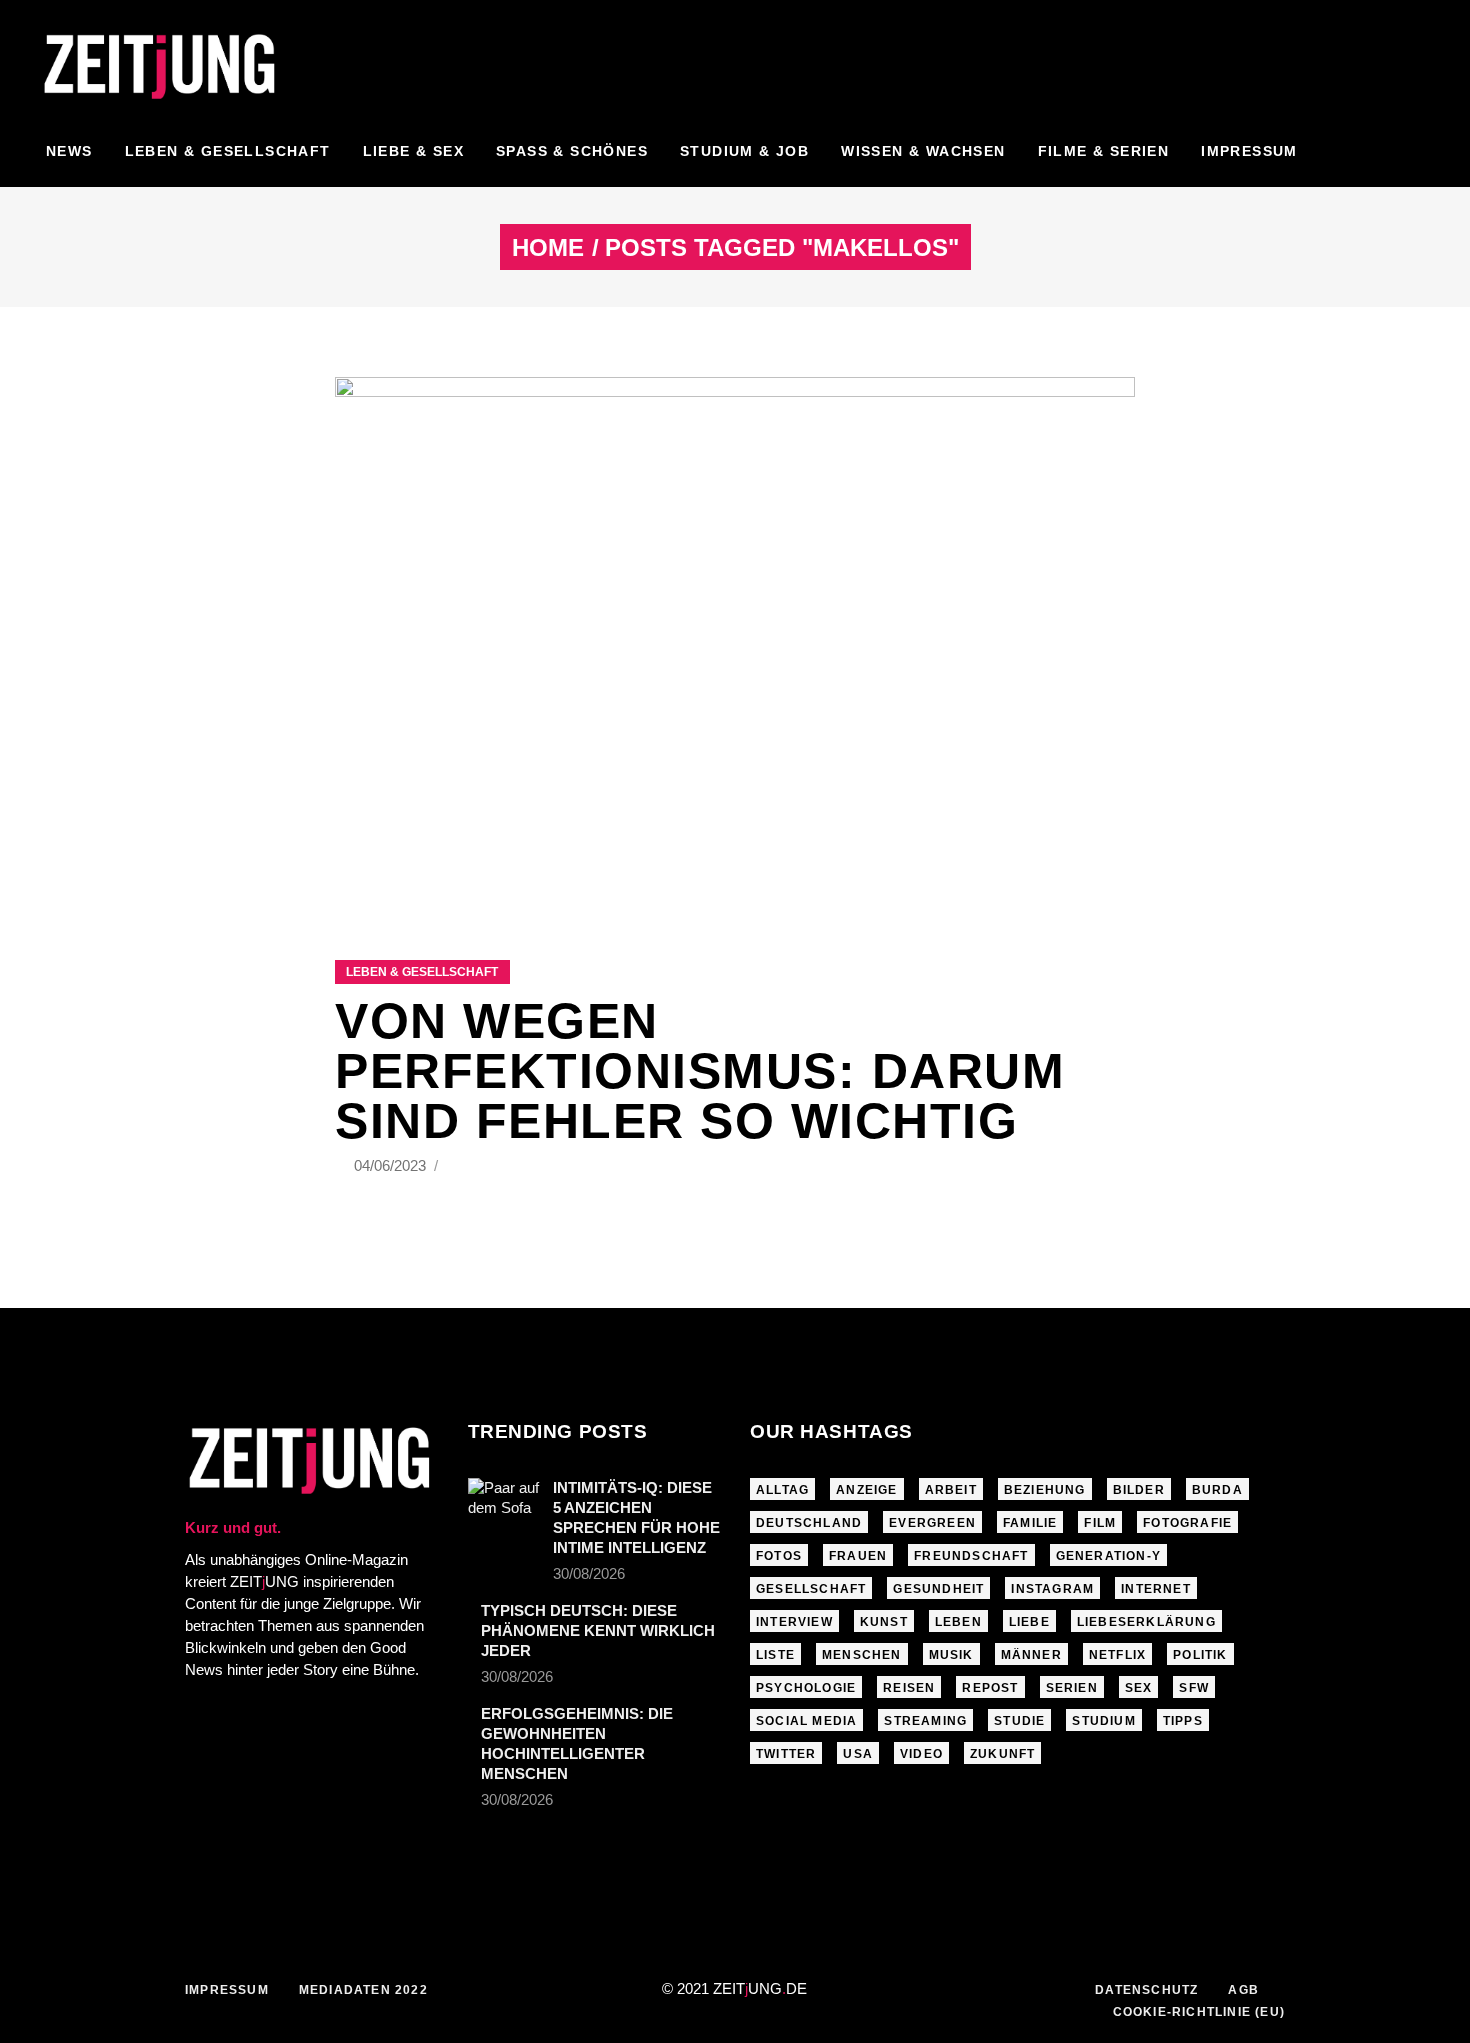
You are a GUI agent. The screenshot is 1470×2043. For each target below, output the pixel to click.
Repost (990, 1688)
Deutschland (809, 1523)
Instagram (1052, 1589)
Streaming (925, 1721)
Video (921, 1754)
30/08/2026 (589, 1573)
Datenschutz (1146, 1990)
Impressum (227, 1990)
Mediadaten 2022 (363, 1990)
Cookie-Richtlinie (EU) (1199, 2012)
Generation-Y (1108, 1556)
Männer (1031, 1655)
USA (858, 1754)
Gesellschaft (811, 1589)
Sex (1139, 1688)
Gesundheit (938, 1589)
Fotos (779, 1556)
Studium (1103, 1721)
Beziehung (1045, 1490)
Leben (958, 1622)
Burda (1217, 1490)
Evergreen (932, 1523)
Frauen (858, 1556)
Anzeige (866, 1490)
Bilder (1139, 1490)
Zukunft (1002, 1754)
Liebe (1029, 1622)
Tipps (1183, 1721)
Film (1100, 1523)
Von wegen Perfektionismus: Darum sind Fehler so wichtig (700, 1071)
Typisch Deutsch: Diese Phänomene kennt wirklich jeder (598, 1630)
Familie (1030, 1523)
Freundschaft (971, 1556)
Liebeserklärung (1146, 1622)
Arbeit (951, 1490)
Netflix (1117, 1655)
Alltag (782, 1490)
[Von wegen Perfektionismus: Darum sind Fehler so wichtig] (735, 643)
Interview (794, 1622)
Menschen (862, 1655)
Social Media (806, 1721)
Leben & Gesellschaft (422, 972)
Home (548, 248)
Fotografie (1187, 1523)
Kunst (884, 1622)
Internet (1156, 1589)
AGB (1243, 1990)
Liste (775, 1655)
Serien (1072, 1688)
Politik (1200, 1655)
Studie (1019, 1721)
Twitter (786, 1754)
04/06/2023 (392, 1165)
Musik (951, 1655)
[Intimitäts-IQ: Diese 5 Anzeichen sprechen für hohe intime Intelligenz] (504, 1502)
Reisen (909, 1688)
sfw (1194, 1688)
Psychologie (806, 1688)
